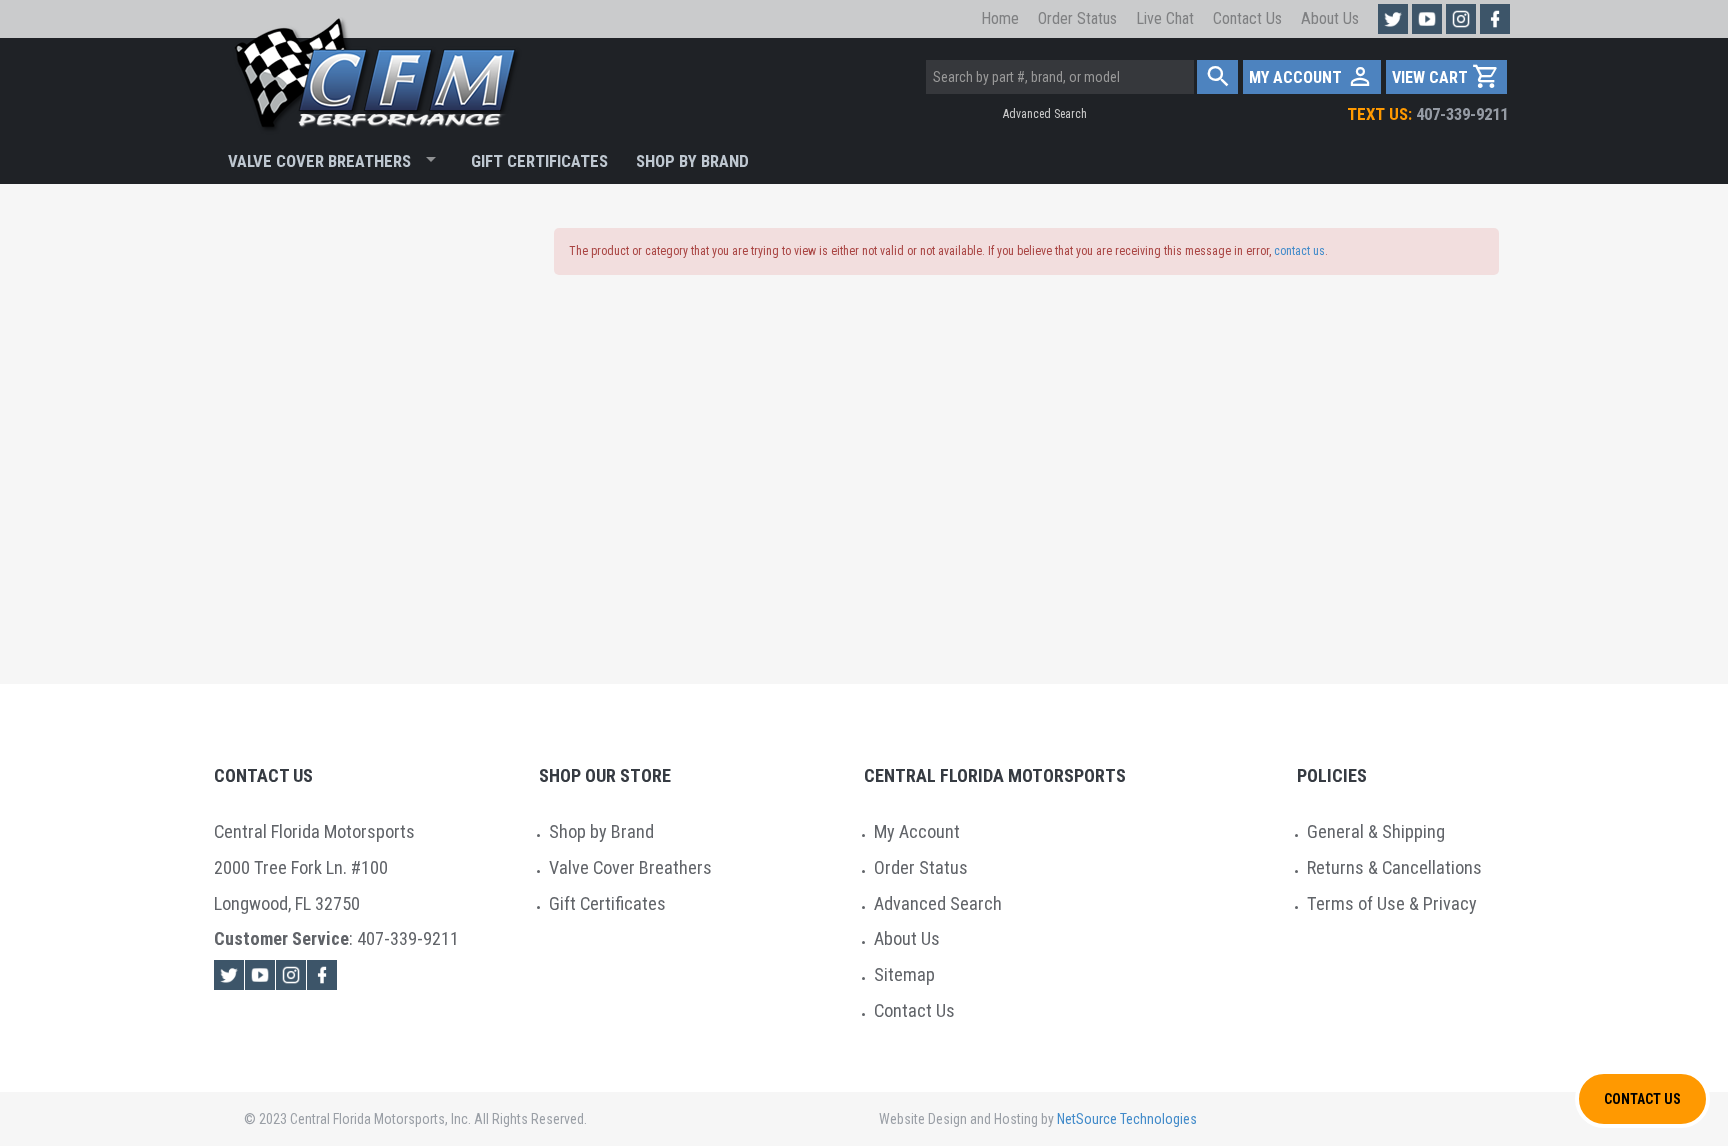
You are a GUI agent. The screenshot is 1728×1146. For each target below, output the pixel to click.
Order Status (1077, 18)
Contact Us (1247, 18)
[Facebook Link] (322, 975)
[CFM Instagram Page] (1461, 19)
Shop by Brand (601, 831)
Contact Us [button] (1642, 1099)
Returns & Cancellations (1394, 867)
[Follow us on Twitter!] (1393, 19)
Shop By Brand (692, 161)
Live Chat (1165, 18)
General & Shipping (1376, 831)
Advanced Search (1045, 114)
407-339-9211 (1427, 114)
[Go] (1217, 77)
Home (1000, 18)
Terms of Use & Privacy (1392, 903)
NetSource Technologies (1127, 1119)
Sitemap (904, 974)
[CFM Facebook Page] (1495, 19)
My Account (917, 831)
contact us (1299, 251)
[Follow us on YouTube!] (1427, 19)
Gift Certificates (539, 161)
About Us (1330, 18)
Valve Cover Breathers (319, 161)
